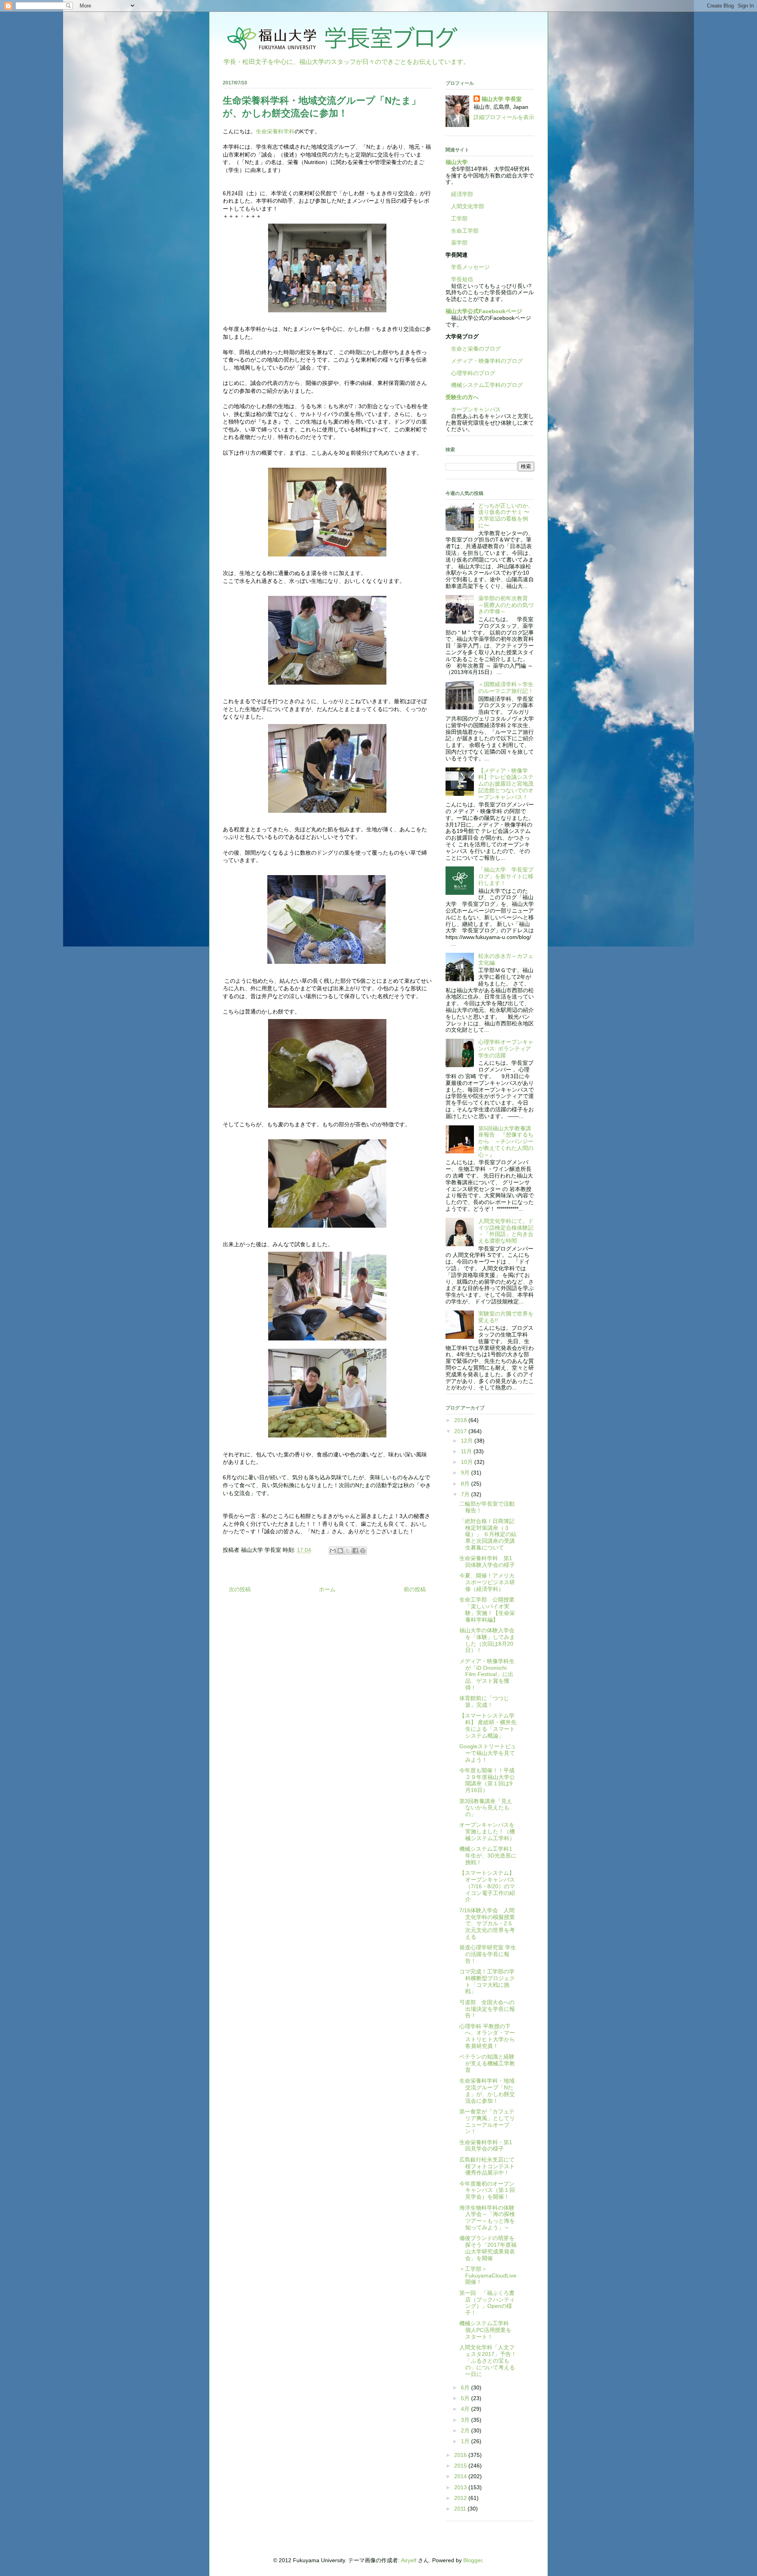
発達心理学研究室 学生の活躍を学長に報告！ (488, 1954)
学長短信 (459, 279)
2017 (461, 1431)
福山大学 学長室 (502, 99)
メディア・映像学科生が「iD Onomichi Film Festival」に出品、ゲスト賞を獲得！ (487, 1674)
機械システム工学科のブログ (484, 385)
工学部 (459, 218)
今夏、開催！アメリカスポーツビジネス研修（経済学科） (487, 1582)
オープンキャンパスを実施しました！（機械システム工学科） (487, 1831)
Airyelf (409, 2560)
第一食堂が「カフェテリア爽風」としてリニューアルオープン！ (487, 2121)
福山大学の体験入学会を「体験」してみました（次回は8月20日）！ (487, 1640)
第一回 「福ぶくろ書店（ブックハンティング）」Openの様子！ (487, 2303)
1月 (466, 2441)
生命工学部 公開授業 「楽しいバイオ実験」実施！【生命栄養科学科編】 (490, 1609)
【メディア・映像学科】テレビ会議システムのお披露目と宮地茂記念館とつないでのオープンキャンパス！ (506, 784)
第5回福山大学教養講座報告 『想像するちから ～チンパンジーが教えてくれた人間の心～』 (506, 1141)
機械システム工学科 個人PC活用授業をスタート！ (487, 2330)
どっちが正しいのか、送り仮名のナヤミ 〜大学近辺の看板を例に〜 (506, 515)
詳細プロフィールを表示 (504, 117)
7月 (466, 1494)
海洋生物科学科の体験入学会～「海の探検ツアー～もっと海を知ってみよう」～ (487, 2218)
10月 (468, 1462)
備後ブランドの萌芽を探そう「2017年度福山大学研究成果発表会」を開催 (488, 2248)
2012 (461, 2498)
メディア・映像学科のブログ (484, 361)
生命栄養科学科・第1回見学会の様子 (486, 2146)
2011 (461, 2509)
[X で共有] (348, 1551)
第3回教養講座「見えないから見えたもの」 (486, 1808)
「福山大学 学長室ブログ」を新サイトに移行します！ (506, 876)
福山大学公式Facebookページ (484, 311)
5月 (466, 2398)
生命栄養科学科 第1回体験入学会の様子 (487, 1561)
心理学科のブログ (470, 373)
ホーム (327, 1589)
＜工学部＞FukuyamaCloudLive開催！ (488, 2275)
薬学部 (459, 243)
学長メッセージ (468, 267)
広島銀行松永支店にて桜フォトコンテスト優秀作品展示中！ (487, 2166)
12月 (468, 1441)
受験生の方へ (462, 397)
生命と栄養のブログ (473, 349)
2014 (461, 2476)
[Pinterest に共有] (363, 1551)
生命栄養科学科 (275, 131)
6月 (466, 2387)
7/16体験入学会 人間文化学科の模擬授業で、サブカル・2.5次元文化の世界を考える (487, 1924)
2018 (461, 1420)
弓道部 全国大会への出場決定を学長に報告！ (487, 2009)
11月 (467, 1451)
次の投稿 (240, 1589)
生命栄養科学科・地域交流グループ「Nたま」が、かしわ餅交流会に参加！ (487, 2091)
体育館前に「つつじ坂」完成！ (484, 1701)
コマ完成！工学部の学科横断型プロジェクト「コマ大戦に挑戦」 (487, 1981)
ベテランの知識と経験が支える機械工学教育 (487, 2063)
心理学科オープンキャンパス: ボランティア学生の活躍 (506, 1049)
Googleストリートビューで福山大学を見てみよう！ (488, 1753)
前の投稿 (415, 1589)
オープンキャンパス (473, 409)
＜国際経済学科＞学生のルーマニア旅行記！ (506, 688)
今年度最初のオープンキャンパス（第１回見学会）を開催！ (487, 2190)
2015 (461, 2466)
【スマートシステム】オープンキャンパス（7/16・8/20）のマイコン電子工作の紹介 (487, 1886)
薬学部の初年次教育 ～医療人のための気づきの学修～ (506, 605)
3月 (466, 2420)
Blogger (473, 2560)
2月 (466, 2430)
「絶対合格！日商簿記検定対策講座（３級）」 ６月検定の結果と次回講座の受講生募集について (488, 1534)
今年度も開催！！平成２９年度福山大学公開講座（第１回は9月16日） (487, 1780)
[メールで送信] (333, 1551)
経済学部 (462, 194)
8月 (466, 1484)
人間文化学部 (468, 206)
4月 (466, 2409)
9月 (466, 1473)
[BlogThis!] (340, 1551)
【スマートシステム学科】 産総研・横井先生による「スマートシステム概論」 (488, 1725)
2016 (461, 2455)
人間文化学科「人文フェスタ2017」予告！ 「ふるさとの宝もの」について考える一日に (491, 2360)
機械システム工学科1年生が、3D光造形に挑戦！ (488, 1855)
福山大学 (457, 162)
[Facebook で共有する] (355, 1551)
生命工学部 (465, 231)
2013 (461, 2487)
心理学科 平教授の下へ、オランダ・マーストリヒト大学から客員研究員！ (487, 2036)
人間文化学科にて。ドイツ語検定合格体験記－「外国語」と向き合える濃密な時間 (506, 1231)
